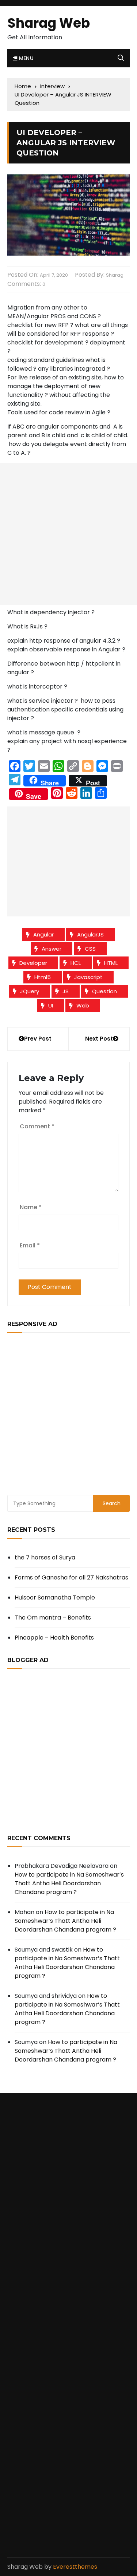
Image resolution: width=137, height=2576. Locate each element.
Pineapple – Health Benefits (54, 1638)
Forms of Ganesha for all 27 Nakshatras (71, 1577)
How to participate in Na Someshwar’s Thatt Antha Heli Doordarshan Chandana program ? (69, 1883)
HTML (111, 963)
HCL (76, 963)
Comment (37, 1126)
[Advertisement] (68, 534)
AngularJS (90, 934)
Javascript (88, 977)
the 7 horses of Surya (45, 1557)
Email (30, 1245)
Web (83, 1005)
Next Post (99, 1039)
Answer (52, 949)
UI (51, 1005)
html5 (43, 977)
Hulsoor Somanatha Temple (55, 1597)
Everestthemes (75, 2567)
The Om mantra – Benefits (53, 1618)
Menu (25, 58)
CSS (90, 949)
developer (33, 963)
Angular (43, 934)
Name (31, 1207)
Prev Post (38, 1039)
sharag (115, 275)
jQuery (30, 991)
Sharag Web (49, 23)
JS (66, 991)
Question (104, 991)
